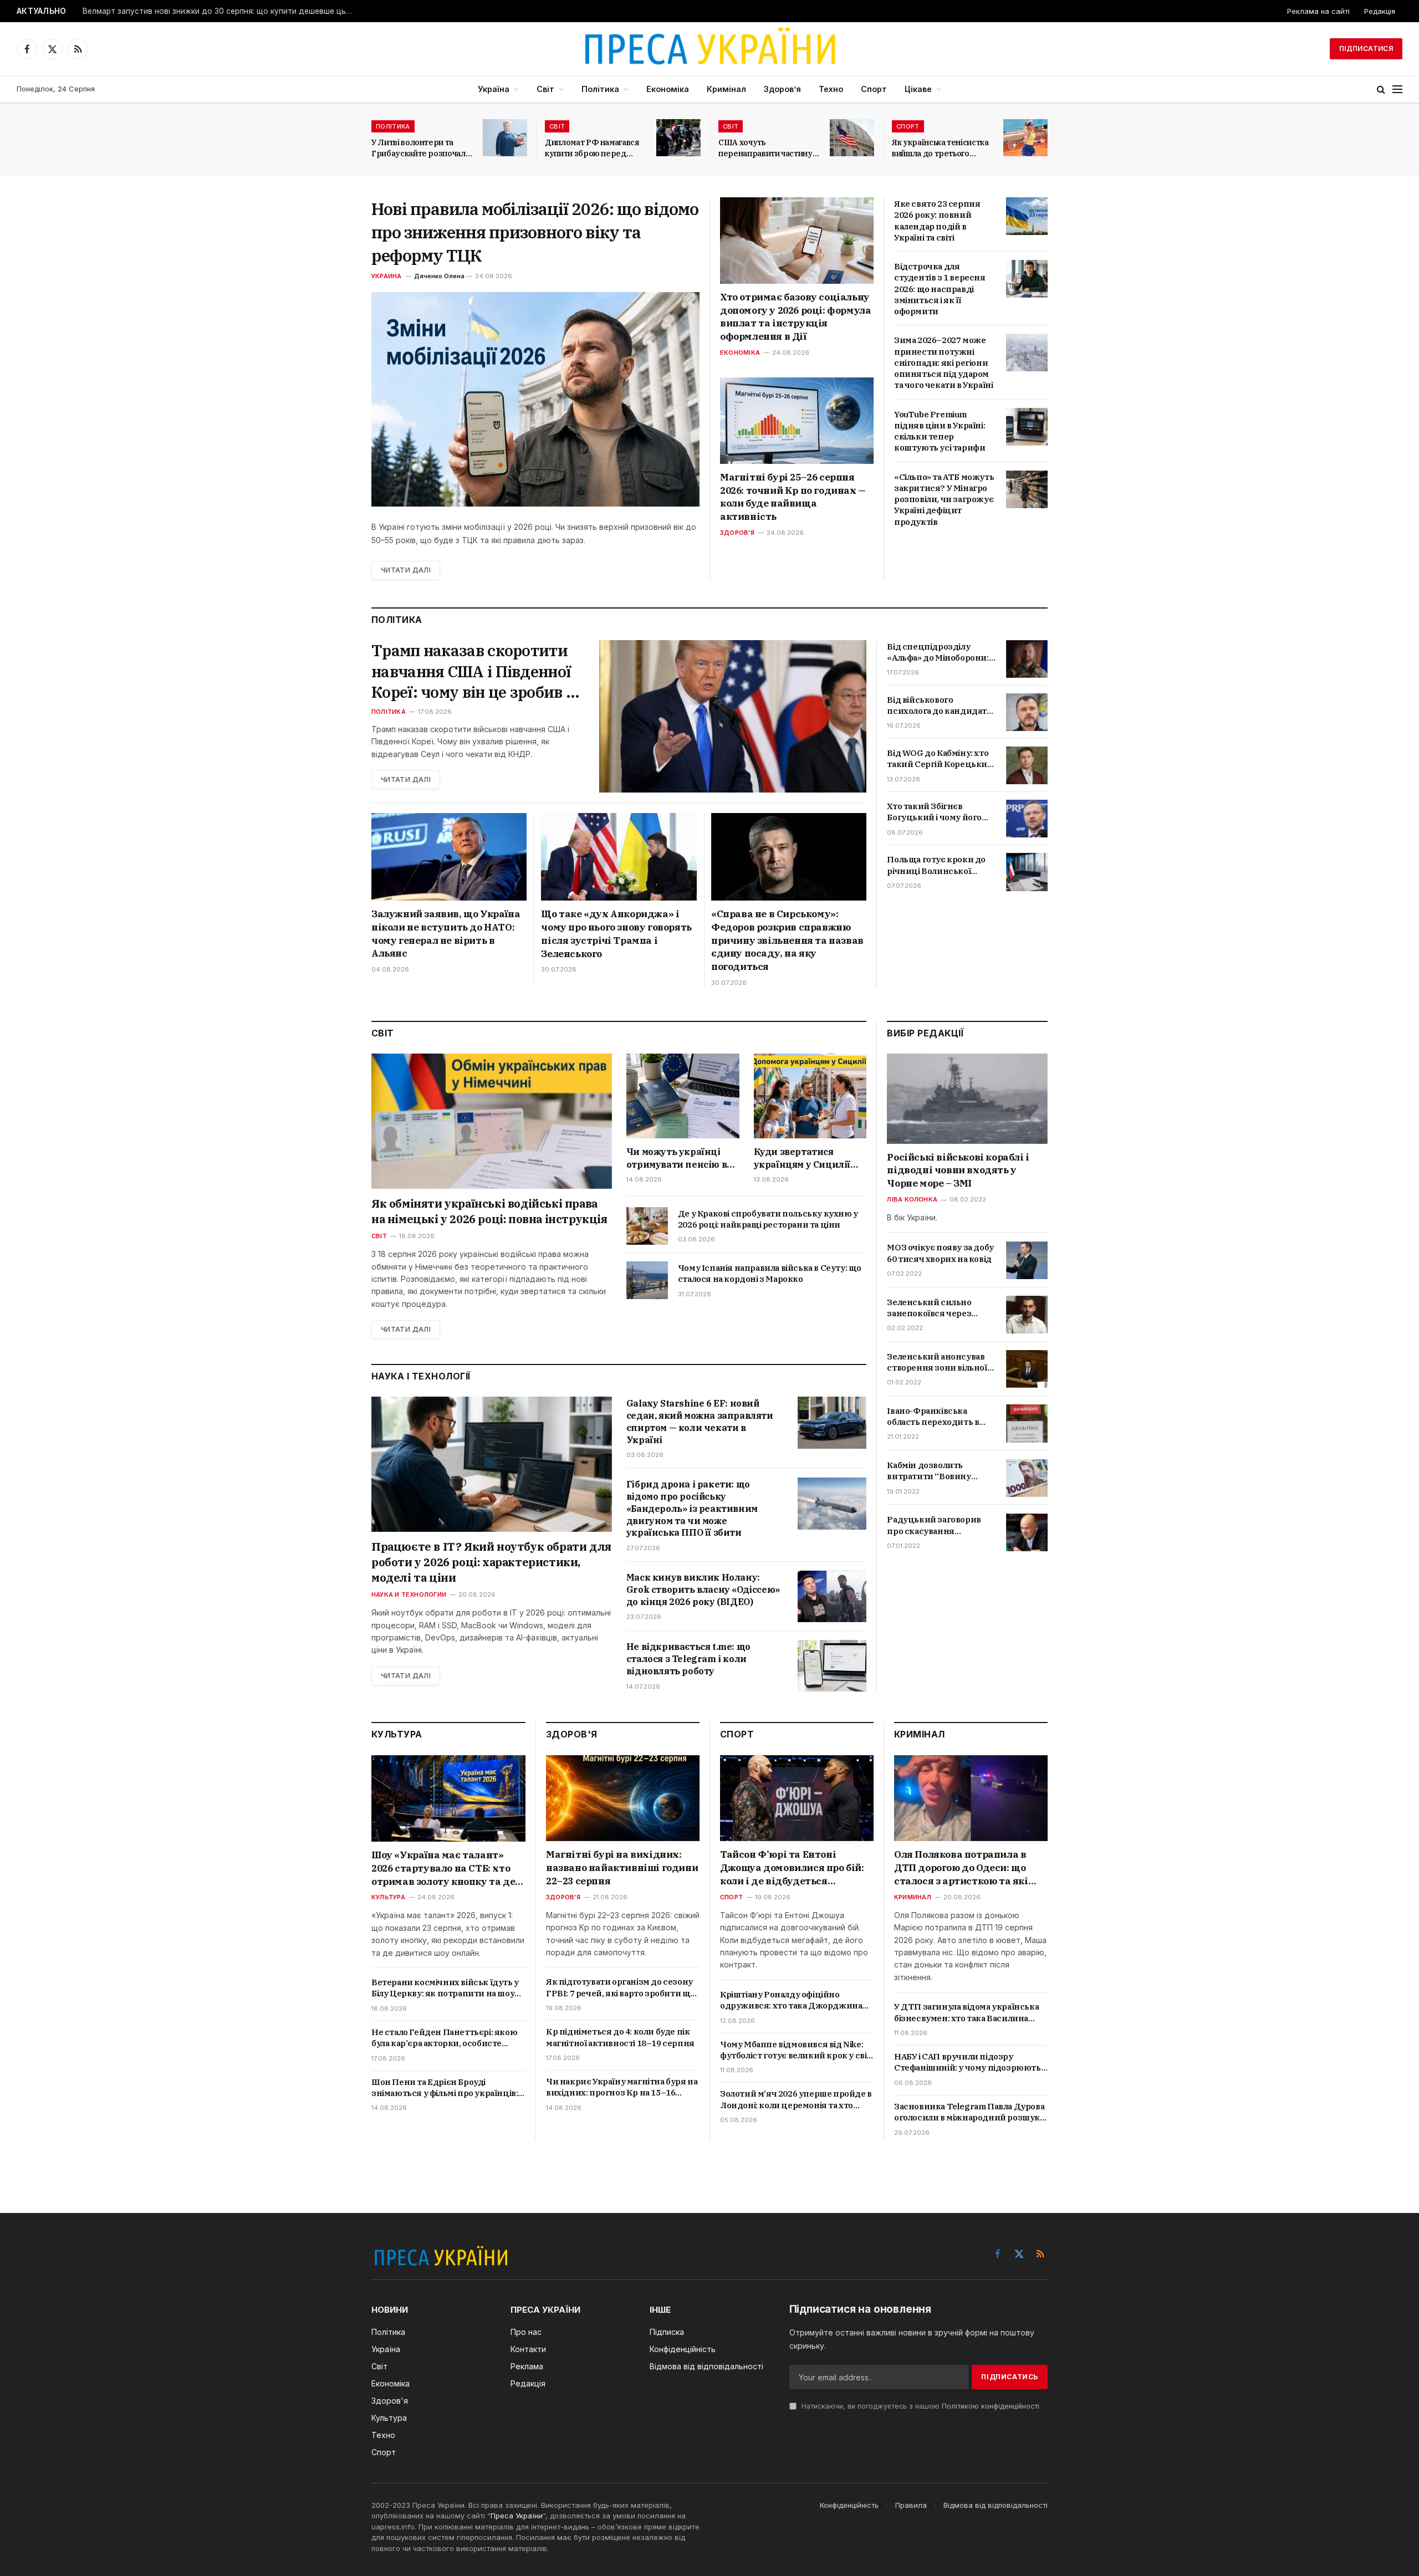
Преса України (517, 2516)
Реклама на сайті (1318, 11)
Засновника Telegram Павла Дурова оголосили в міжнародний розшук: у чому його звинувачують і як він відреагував (969, 2112)
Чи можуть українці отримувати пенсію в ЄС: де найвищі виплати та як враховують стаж (677, 1158)
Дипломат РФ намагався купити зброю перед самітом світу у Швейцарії (595, 148)
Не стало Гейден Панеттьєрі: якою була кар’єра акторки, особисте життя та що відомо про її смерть (444, 2038)
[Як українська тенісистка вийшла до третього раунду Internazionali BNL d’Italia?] (1025, 138)
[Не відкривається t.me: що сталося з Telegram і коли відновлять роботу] (832, 1666)
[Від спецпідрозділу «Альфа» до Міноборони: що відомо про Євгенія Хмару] (1027, 659)
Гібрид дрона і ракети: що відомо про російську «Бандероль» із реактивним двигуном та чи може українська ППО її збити (692, 1508)
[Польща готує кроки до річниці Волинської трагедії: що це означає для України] (1027, 872)
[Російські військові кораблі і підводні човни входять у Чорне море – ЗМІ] (967, 1099)
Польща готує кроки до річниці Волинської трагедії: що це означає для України (936, 865)
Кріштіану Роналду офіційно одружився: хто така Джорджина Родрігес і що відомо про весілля (791, 2000)
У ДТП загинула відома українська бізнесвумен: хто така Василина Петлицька (966, 2013)
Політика (600, 89)
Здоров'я (737, 533)
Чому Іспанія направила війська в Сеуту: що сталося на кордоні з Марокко (770, 1273)
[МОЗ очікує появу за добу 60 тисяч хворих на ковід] (1027, 1260)
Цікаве (918, 89)
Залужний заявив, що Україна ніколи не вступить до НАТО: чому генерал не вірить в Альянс (446, 934)
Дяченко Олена (439, 276)
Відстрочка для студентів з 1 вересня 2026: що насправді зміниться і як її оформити (940, 289)
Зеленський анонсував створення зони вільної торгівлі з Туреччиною (937, 1363)
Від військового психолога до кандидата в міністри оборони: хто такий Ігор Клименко (939, 706)
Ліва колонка (912, 1200)
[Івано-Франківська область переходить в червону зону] (1027, 1423)
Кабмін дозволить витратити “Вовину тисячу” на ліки (929, 1472)
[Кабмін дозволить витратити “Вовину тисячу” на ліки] (1027, 1478)
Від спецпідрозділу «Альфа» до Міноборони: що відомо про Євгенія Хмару (938, 653)
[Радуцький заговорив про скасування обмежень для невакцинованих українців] (1027, 1532)
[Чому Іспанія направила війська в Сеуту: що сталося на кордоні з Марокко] (647, 1280)
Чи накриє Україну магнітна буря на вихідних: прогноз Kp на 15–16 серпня (622, 2087)
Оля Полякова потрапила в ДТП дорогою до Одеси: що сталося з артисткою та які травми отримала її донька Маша (961, 1868)
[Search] (1381, 90)
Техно (831, 89)
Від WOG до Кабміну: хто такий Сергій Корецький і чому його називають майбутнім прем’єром (940, 759)
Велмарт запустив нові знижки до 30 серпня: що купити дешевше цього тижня (221, 11)
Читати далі (406, 570)
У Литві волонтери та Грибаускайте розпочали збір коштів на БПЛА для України (421, 148)
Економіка (668, 89)
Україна (494, 89)
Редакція (1380, 11)
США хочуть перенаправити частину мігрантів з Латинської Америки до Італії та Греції (765, 148)
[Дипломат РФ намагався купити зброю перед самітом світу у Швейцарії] (678, 138)
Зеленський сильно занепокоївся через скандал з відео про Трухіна (929, 1308)
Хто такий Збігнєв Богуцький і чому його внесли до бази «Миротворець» (934, 812)
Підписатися (1366, 48)
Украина (387, 276)
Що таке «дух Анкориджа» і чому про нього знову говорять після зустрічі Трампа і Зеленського (616, 934)
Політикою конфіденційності (991, 2406)
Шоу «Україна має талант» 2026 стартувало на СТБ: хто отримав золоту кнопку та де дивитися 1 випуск (443, 1869)
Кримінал (726, 89)
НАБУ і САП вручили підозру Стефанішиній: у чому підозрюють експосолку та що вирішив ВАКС (968, 2063)
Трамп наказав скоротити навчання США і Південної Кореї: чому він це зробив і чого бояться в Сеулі (471, 671)
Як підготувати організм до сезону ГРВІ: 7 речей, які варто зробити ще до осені (621, 1988)
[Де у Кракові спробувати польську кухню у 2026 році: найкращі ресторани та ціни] (647, 1226)
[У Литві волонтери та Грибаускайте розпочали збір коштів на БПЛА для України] (505, 138)
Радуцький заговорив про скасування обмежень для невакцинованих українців (934, 1526)
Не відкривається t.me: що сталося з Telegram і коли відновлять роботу (688, 1659)
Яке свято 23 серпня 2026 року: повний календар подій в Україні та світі (937, 221)
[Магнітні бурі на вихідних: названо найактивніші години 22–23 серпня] (623, 1798)
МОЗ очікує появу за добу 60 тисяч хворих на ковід (940, 1253)
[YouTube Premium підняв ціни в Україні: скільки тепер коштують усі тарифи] (1027, 427)
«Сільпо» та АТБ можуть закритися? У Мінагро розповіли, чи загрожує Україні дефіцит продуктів (944, 499)
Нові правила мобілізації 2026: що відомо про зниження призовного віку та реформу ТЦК (535, 232)
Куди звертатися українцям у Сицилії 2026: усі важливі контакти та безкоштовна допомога (808, 1158)
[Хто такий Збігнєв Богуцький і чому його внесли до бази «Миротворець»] (1027, 819)
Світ (545, 89)
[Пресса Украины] (709, 49)
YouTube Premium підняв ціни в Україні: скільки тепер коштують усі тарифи (940, 431)
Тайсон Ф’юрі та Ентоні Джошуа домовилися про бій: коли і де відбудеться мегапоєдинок (792, 1868)
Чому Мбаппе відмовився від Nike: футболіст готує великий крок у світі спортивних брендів (797, 2050)
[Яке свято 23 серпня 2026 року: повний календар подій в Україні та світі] (1027, 216)
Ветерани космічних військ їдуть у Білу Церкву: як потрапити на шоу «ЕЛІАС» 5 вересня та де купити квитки (445, 1988)
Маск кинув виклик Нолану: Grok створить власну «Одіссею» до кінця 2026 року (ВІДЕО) (703, 1589)
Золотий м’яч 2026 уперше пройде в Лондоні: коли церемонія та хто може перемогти (796, 2100)
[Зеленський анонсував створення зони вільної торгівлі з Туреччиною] (1027, 1369)
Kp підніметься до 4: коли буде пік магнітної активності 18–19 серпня (620, 2037)
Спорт (874, 89)
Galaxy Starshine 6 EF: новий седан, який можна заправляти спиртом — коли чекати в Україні (700, 1421)
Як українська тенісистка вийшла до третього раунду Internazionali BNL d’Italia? (940, 148)
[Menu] (1397, 90)
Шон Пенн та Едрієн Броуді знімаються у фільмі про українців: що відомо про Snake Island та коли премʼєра (445, 2088)
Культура (388, 1897)
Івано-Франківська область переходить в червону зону (933, 1417)
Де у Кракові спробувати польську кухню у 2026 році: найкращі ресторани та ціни (768, 1219)
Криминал (913, 1897)
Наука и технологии (409, 1594)
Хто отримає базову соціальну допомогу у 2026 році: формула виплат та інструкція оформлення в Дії (795, 317)
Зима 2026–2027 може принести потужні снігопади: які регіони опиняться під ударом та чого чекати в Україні (943, 362)
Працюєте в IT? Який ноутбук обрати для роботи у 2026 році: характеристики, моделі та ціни (491, 1562)
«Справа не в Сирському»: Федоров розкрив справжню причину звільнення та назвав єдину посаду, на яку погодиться (787, 940)
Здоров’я (782, 89)
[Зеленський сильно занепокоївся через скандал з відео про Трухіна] (1027, 1315)
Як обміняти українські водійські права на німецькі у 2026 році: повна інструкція (489, 1211)
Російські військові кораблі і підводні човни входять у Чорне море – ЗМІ (958, 1171)
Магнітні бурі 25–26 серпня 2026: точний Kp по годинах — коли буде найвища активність (793, 497)
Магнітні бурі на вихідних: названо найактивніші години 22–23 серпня (622, 1868)
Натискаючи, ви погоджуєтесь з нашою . (920, 2406)
